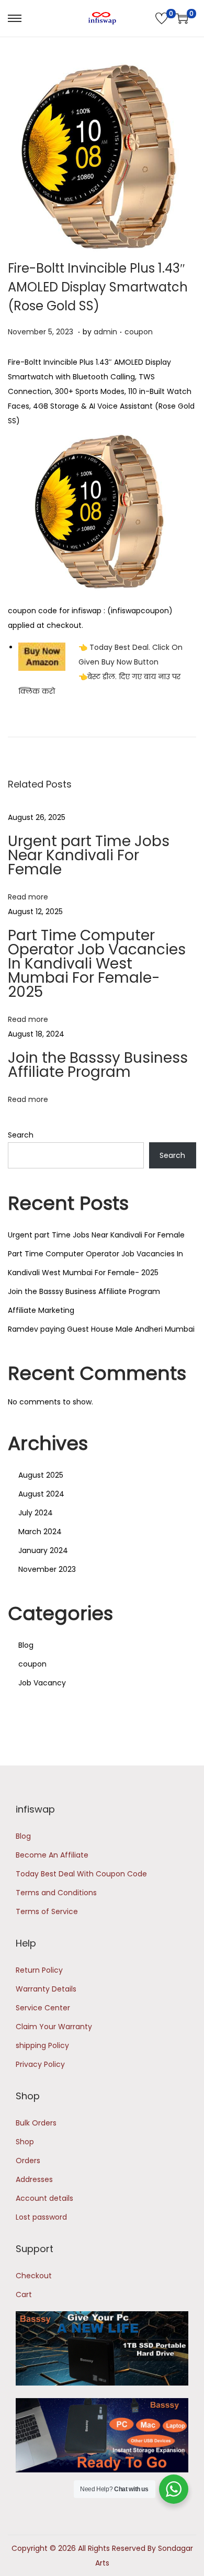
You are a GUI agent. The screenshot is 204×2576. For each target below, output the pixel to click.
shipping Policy (42, 2045)
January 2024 (43, 1550)
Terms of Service (47, 1911)
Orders (28, 2161)
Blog (26, 1645)
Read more (28, 897)
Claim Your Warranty (54, 2027)
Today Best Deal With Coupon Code (81, 1874)
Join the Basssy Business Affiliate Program (98, 1065)
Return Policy (39, 1970)
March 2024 (40, 1532)
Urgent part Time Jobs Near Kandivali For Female (89, 855)
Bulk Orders (36, 2123)
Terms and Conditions (56, 1893)
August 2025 (41, 1475)
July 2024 (36, 1513)
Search (21, 1135)
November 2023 (47, 1569)
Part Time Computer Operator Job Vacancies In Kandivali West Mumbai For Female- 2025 (97, 964)
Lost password (41, 2217)
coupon (139, 332)
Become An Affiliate (52, 1855)
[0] (162, 18)
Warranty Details (46, 1989)
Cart (24, 2294)
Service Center (43, 2008)
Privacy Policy (40, 2064)
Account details (44, 2198)
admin (105, 332)
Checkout (34, 2276)
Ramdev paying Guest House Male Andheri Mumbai (101, 1329)
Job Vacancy (42, 1683)
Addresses (34, 2179)
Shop (25, 2142)
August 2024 (41, 1494)
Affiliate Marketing (41, 1310)
